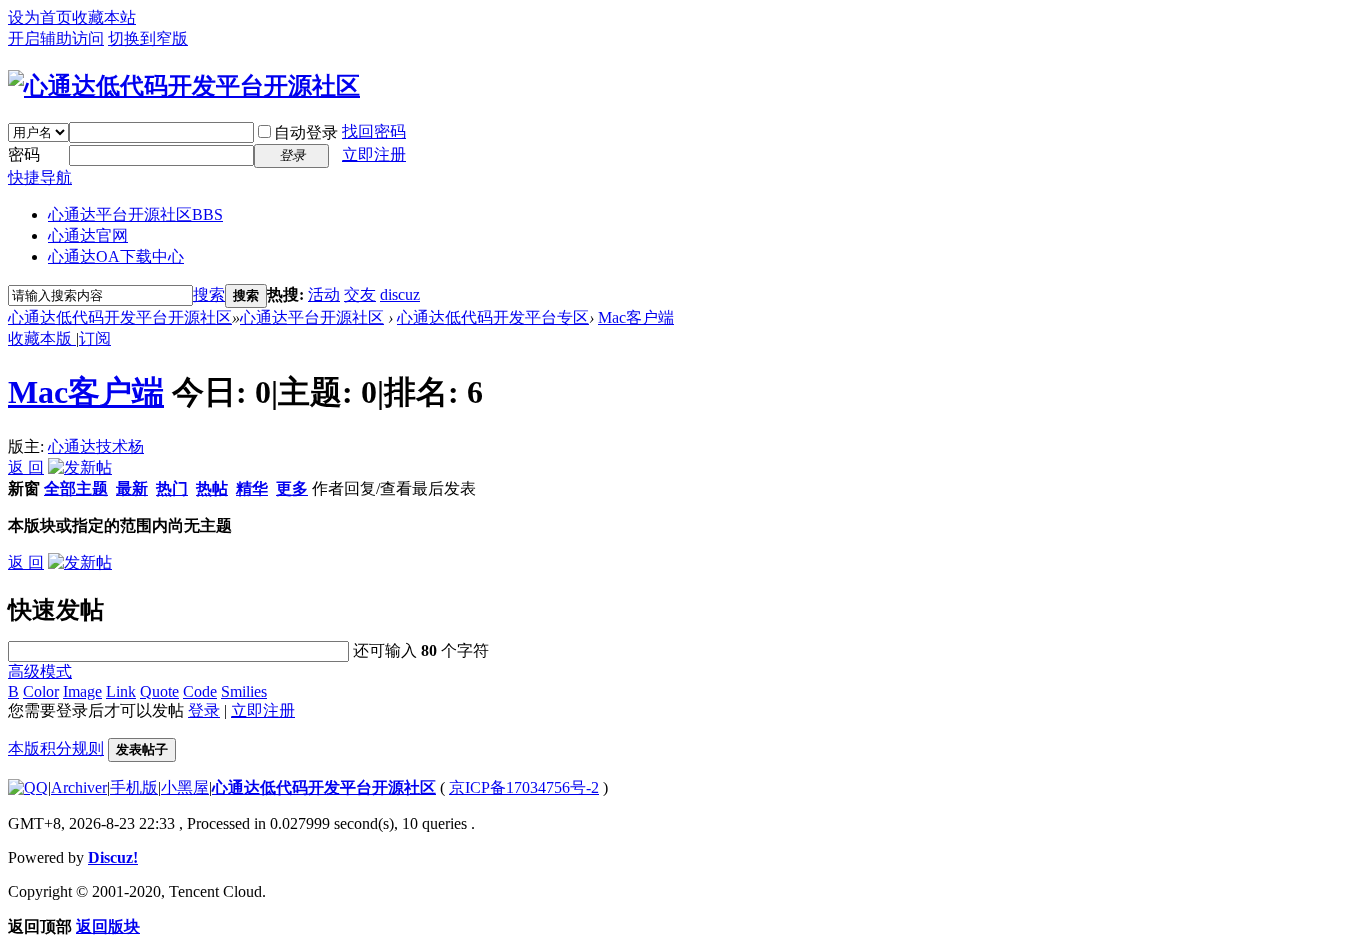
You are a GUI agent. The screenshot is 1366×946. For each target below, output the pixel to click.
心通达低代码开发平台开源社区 (120, 317)
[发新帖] (80, 467)
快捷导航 (40, 177)
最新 (132, 488)
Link (121, 691)
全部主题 (76, 488)
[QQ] (28, 787)
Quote (159, 691)
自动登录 (306, 132)
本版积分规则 (56, 748)
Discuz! (113, 857)
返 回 (26, 467)
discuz (400, 294)
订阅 (95, 338)
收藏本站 (104, 17)
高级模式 (40, 671)
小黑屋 (185, 787)
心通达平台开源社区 (135, 214)
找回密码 (374, 131)
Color (41, 691)
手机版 (134, 787)
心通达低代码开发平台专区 (493, 317)
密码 (24, 154)
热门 (172, 488)
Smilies (244, 691)
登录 (204, 710)
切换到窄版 (148, 38)
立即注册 (374, 154)
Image (82, 691)
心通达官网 (88, 235)
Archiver (79, 787)
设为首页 (40, 17)
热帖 (212, 488)
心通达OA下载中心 (116, 256)
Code (200, 691)
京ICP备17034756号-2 (524, 787)
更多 (292, 488)
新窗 (24, 488)
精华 (252, 488)
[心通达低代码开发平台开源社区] (184, 86)
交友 (360, 294)
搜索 (209, 294)
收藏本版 (42, 338)
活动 (324, 294)
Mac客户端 (636, 317)
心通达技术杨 (96, 446)
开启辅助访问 (56, 38)
